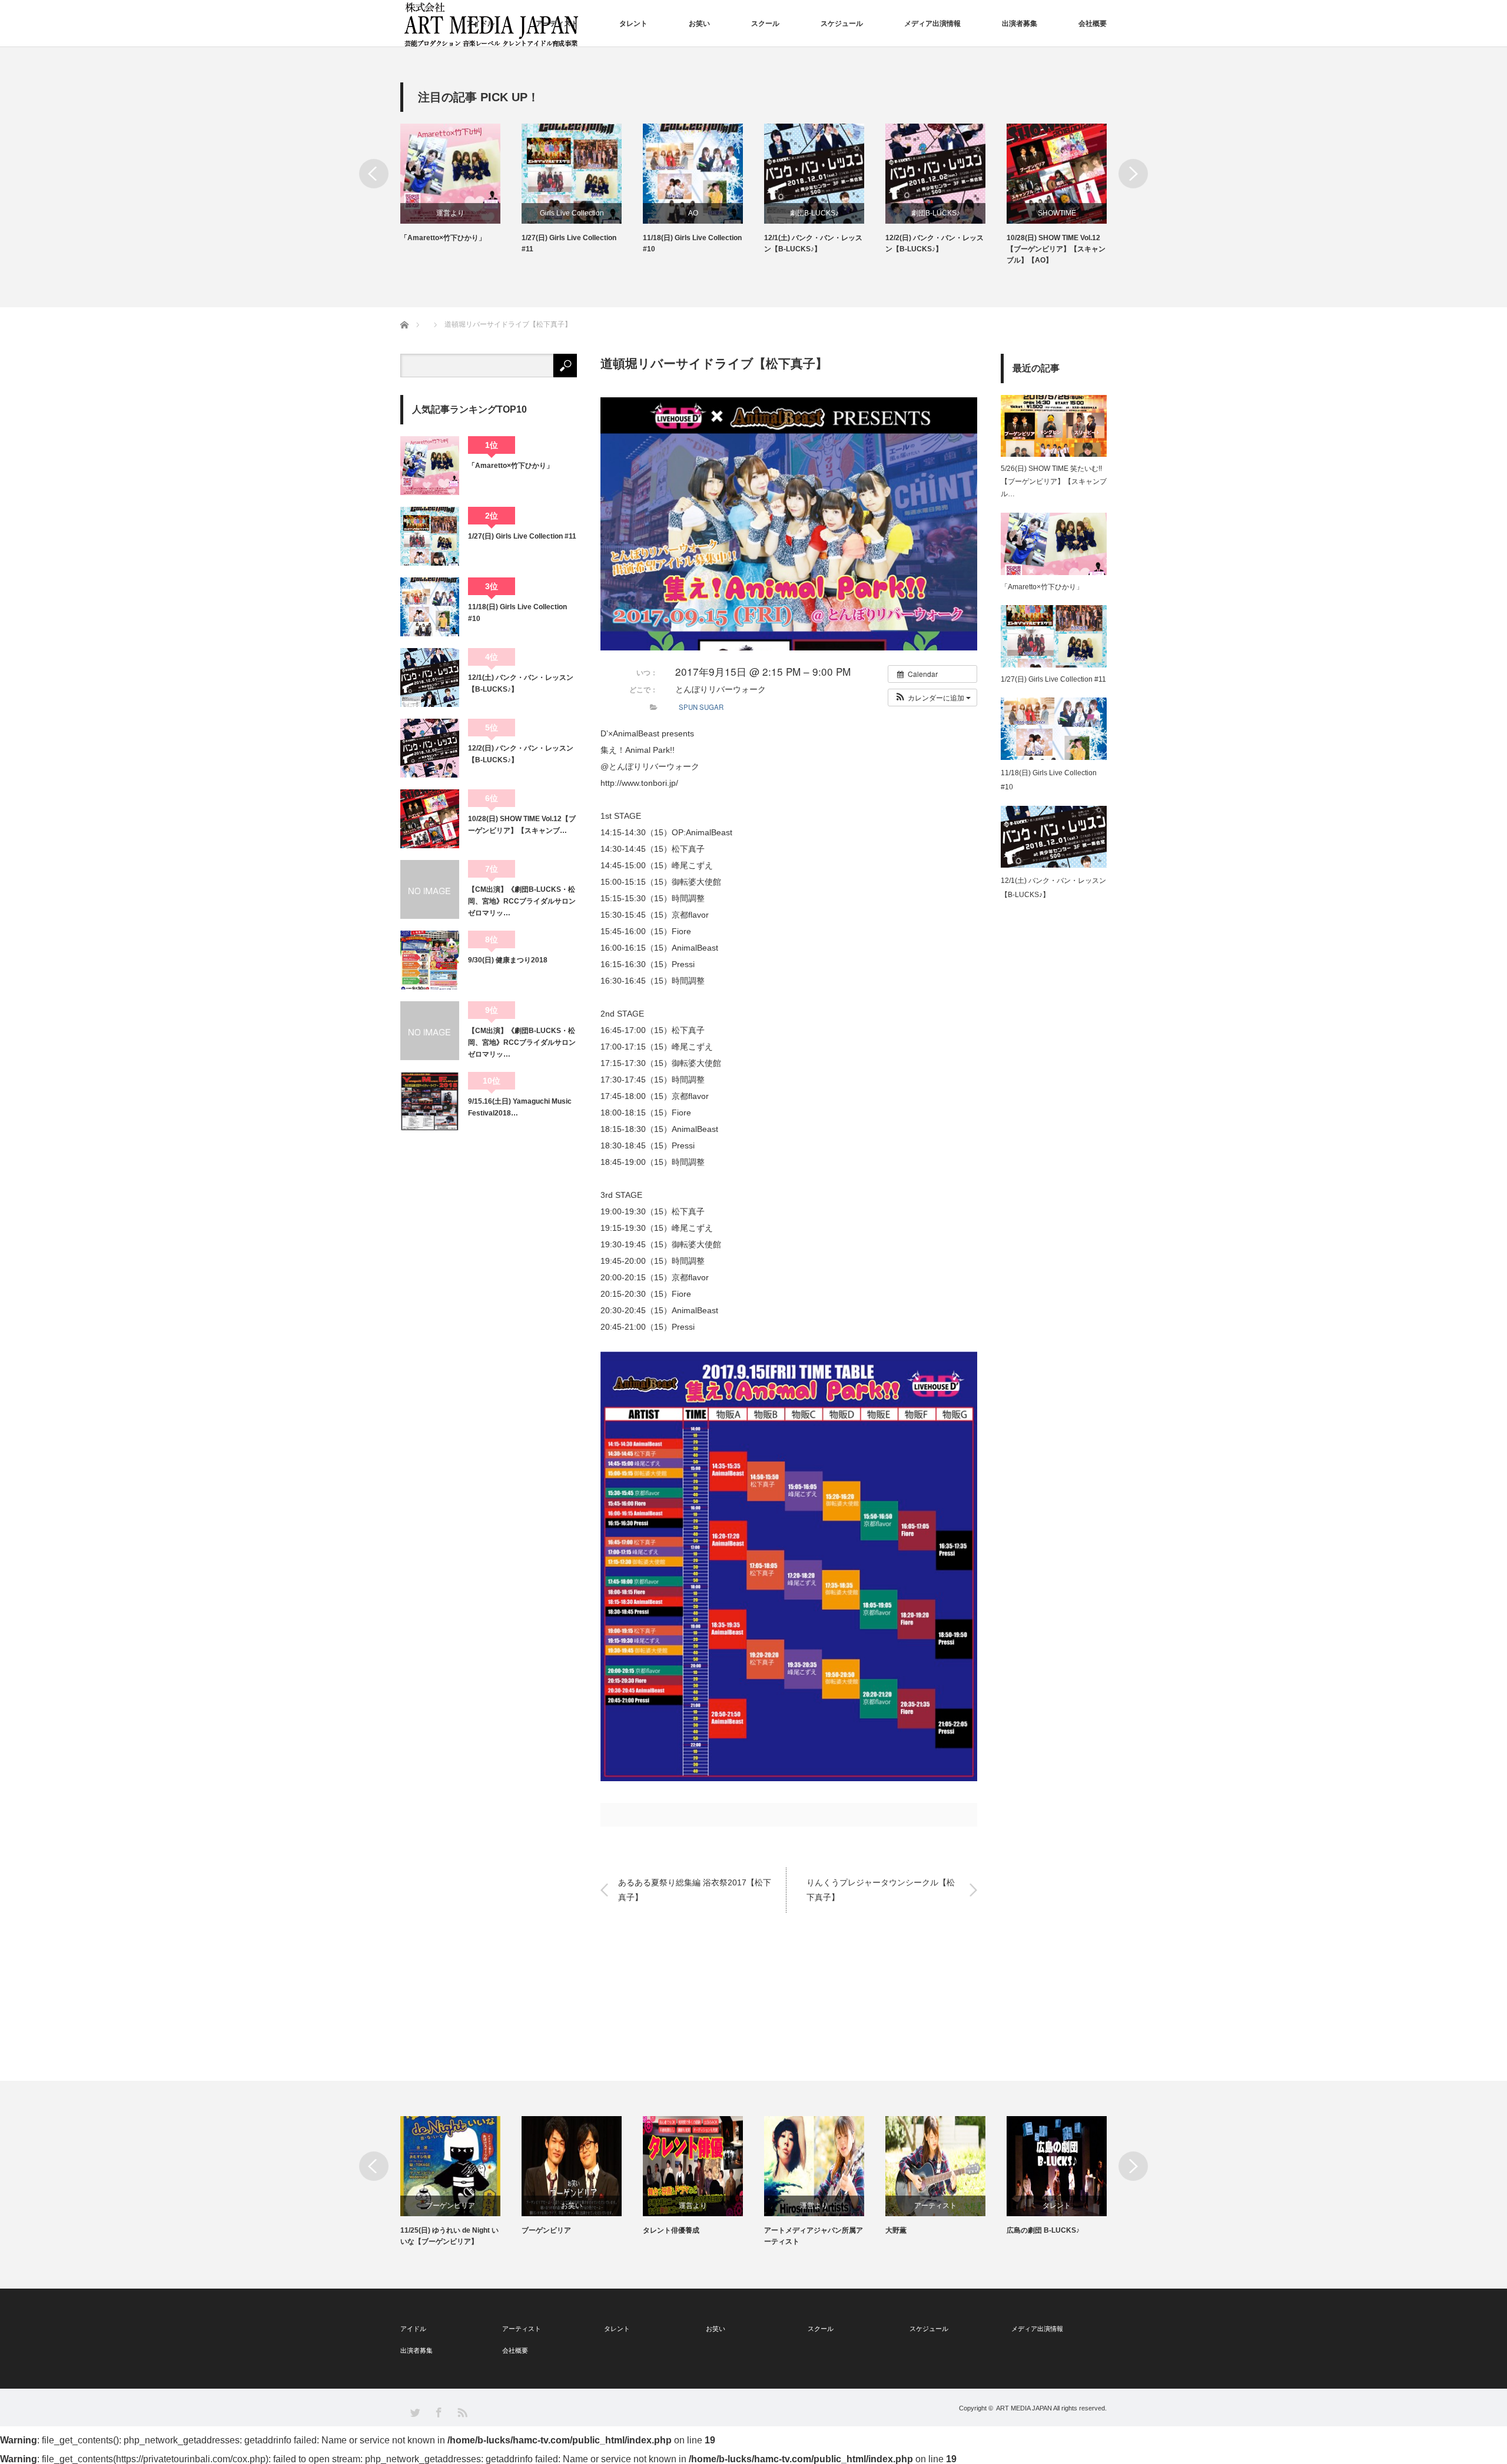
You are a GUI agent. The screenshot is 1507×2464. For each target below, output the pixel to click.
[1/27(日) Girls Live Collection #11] (430, 536)
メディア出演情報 (932, 24)
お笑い (699, 24)
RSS (462, 2412)
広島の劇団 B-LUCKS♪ (1043, 2230)
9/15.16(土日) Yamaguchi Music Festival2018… (520, 1107)
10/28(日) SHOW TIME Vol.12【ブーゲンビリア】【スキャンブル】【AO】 (1056, 249)
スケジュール (842, 24)
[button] (932, 698)
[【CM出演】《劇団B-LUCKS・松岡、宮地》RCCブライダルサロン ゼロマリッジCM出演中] (430, 1031)
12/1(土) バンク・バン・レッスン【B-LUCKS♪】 (813, 243)
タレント (633, 24)
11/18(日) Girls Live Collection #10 (692, 243)
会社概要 (1093, 24)
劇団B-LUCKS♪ (814, 213)
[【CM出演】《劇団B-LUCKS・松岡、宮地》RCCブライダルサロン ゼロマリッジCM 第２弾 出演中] (430, 889)
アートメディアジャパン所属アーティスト (814, 2236)
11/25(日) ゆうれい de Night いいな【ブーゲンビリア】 (449, 2236)
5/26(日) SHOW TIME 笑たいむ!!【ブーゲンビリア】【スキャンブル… (1054, 481)
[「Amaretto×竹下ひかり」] (430, 466)
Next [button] (1133, 174)
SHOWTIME (1057, 213)
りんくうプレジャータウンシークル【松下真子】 (881, 1890)
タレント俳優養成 (671, 2230)
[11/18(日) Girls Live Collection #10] (430, 607)
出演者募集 (1020, 24)
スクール (765, 24)
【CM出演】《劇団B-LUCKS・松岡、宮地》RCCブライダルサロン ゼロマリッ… (522, 901)
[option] (461, 184)
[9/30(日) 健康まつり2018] (430, 960)
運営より (450, 213)
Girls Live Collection (572, 213)
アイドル (480, 24)
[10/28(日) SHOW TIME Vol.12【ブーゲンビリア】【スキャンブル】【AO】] (430, 819)
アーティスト (557, 24)
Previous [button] (374, 174)
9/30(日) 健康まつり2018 (508, 960)
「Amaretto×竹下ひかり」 (443, 238)
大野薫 (896, 2230)
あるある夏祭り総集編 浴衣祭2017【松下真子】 (695, 1890)
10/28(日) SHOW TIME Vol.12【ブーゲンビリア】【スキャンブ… (522, 825)
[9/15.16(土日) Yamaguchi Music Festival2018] (430, 1101)
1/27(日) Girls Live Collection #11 (569, 243)
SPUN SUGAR (701, 707)
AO (693, 213)
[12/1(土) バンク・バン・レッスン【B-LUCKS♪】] (430, 678)
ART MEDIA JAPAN (1024, 2408)
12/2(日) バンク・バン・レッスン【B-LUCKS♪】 (935, 243)
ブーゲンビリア (450, 2206)
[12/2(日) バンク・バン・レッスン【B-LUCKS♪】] (430, 748)
